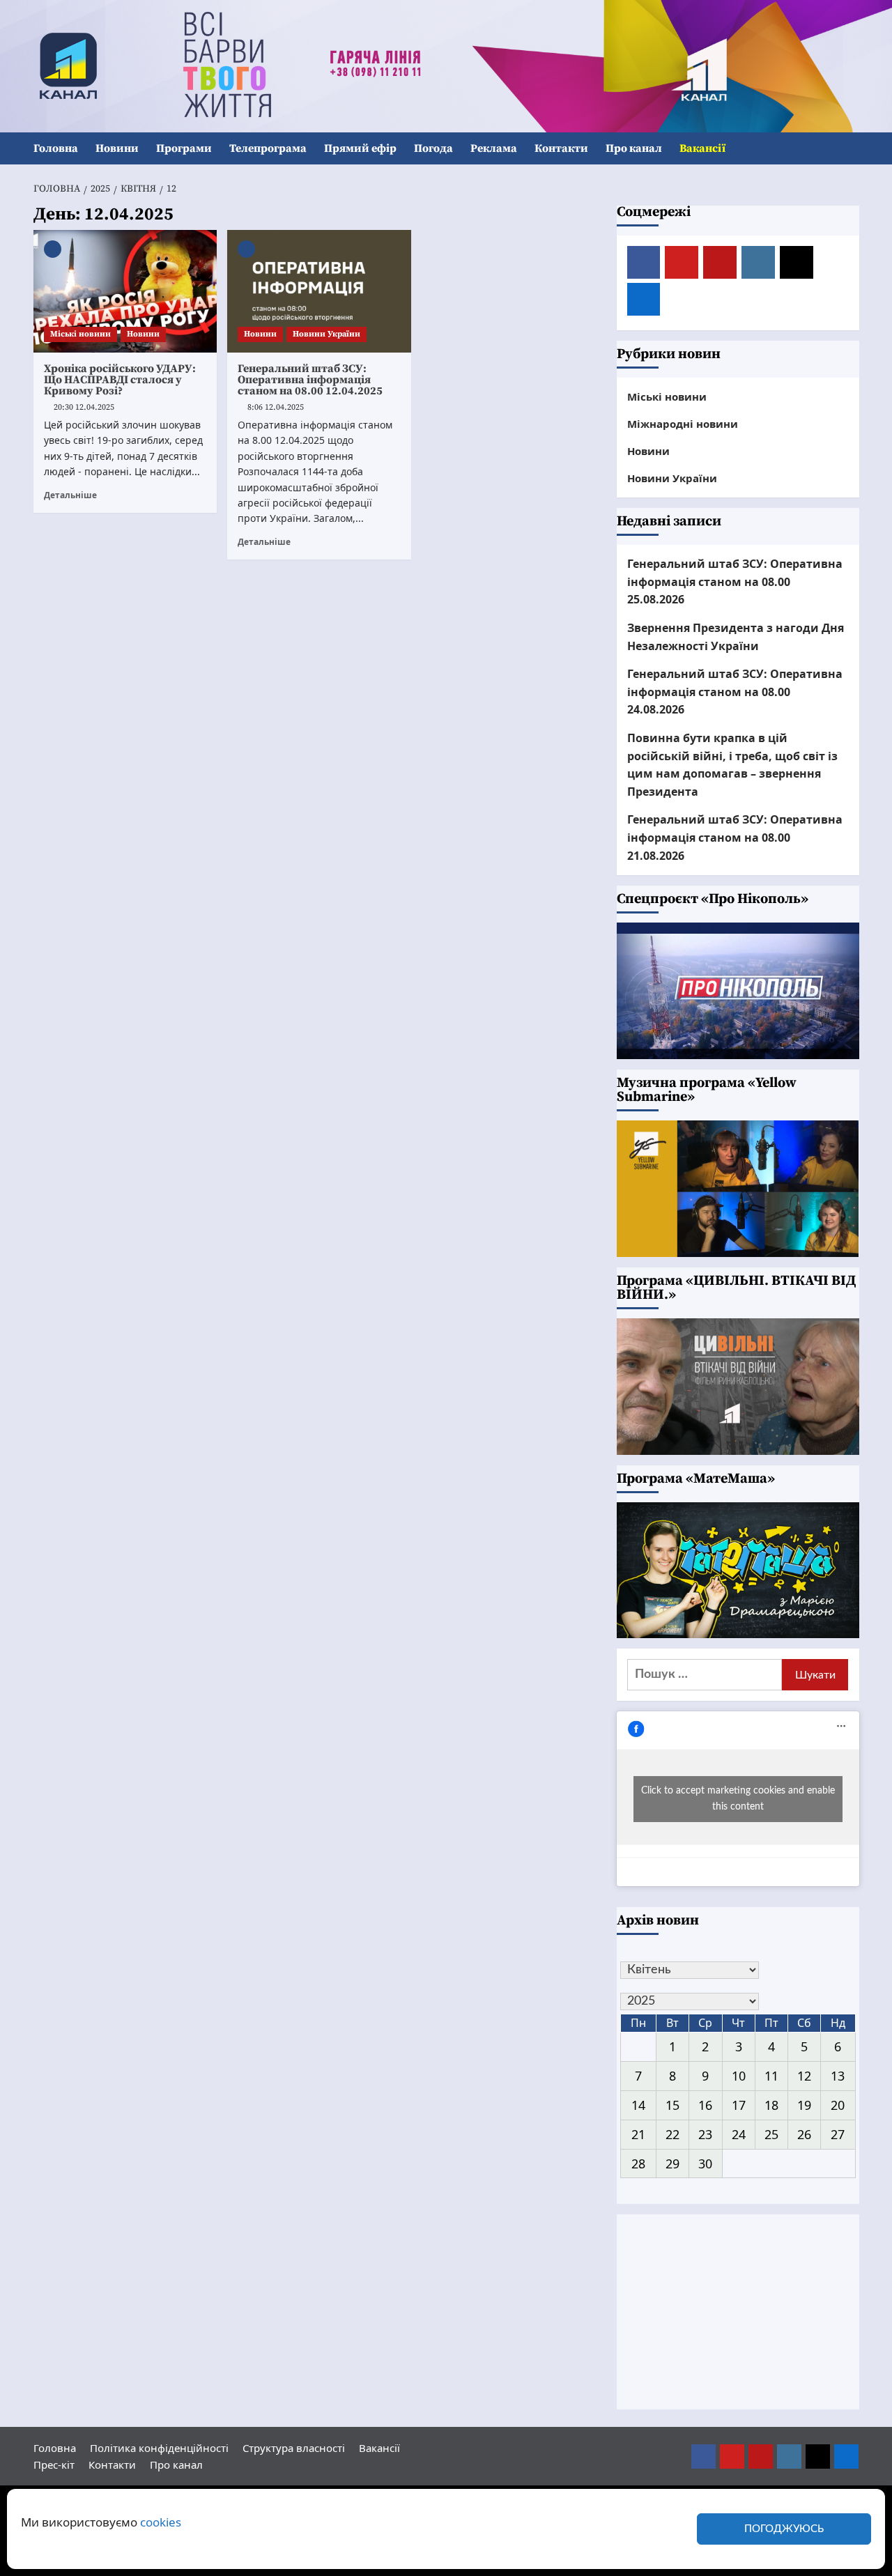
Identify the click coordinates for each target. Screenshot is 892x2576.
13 (838, 2076)
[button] (851, 149)
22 (672, 2134)
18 (771, 2105)
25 (771, 2134)
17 (739, 2105)
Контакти (561, 148)
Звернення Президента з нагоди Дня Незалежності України (736, 637)
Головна (56, 148)
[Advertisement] (738, 2312)
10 (739, 2076)
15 (672, 2105)
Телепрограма (268, 148)
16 (705, 2105)
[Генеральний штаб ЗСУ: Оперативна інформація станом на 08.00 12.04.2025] (319, 291)
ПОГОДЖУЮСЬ (784, 2529)
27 (838, 2134)
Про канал (634, 148)
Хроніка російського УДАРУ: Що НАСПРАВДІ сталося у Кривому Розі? (120, 380)
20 (838, 2105)
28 (638, 2164)
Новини (117, 148)
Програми (184, 148)
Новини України (326, 334)
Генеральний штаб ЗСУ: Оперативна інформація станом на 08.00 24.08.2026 (735, 692)
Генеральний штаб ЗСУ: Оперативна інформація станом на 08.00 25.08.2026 (735, 581)
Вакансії (702, 148)
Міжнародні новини (683, 424)
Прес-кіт (54, 2465)
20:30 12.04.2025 (84, 407)
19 (804, 2105)
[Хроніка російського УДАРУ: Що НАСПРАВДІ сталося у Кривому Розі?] (125, 291)
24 (739, 2134)
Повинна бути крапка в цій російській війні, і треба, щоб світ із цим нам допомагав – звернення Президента (732, 765)
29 (672, 2164)
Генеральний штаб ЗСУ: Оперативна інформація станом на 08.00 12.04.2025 (310, 380)
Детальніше (70, 495)
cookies (161, 2522)
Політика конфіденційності (159, 2448)
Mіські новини (80, 334)
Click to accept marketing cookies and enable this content (738, 1799)
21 (638, 2134)
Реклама (494, 148)
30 (705, 2164)
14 (638, 2105)
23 (705, 2134)
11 (771, 2076)
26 (804, 2134)
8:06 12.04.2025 (276, 407)
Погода (433, 148)
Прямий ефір (360, 148)
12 (804, 2076)
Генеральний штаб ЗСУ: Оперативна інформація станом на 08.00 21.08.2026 (735, 837)
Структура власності (294, 2448)
